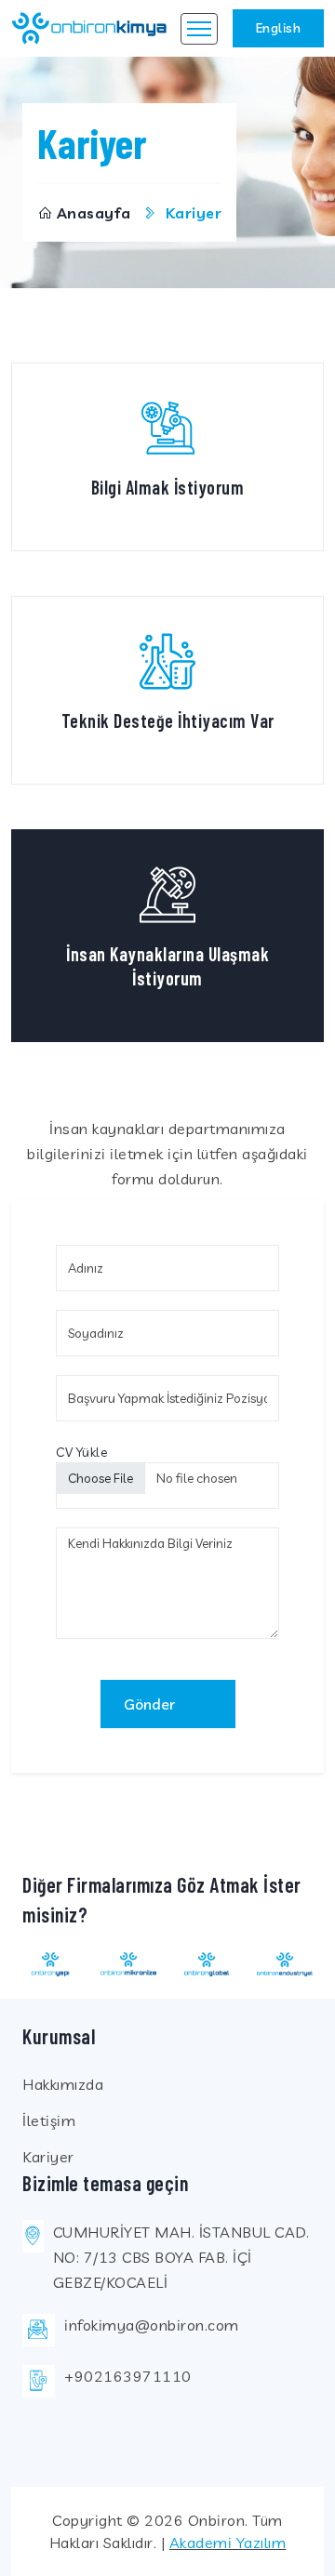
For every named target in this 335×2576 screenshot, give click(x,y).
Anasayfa (94, 213)
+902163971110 (128, 2376)
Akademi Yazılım (228, 2543)
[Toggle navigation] (199, 29)
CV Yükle (81, 1452)
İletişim (49, 2120)
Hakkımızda (63, 2084)
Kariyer (48, 2157)
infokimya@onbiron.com (152, 2325)
